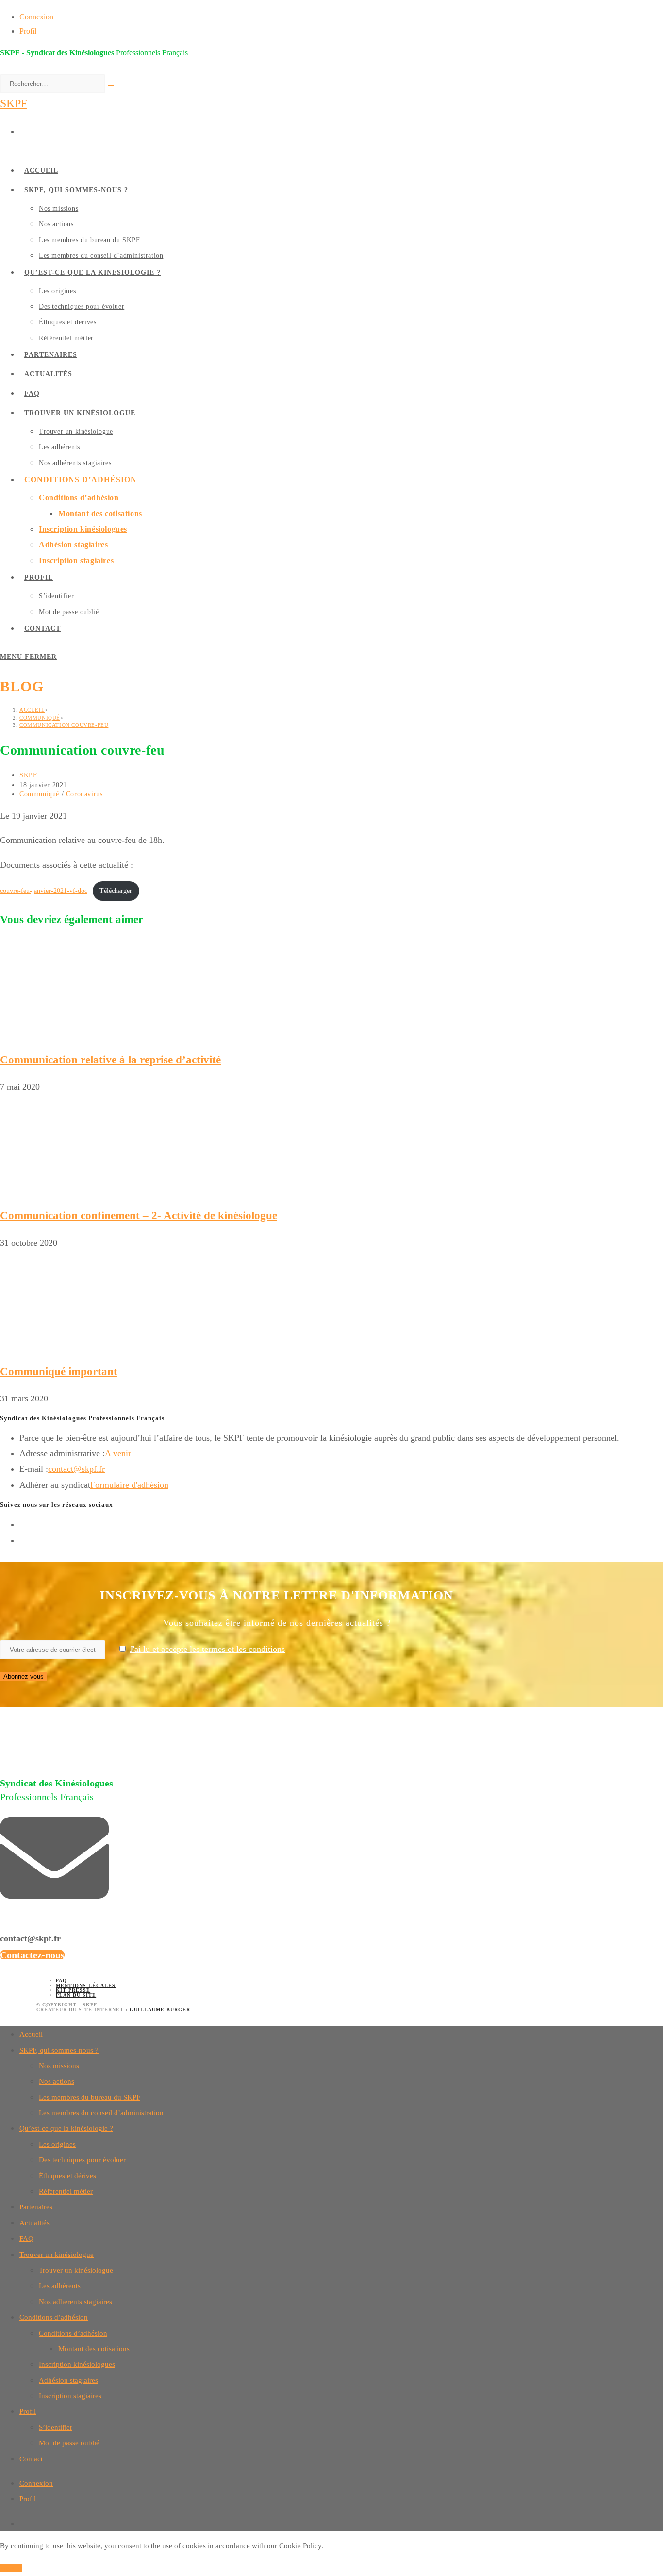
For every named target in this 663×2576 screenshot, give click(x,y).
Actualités (34, 2223)
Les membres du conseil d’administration (101, 2113)
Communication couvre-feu (64, 725)
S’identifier (56, 2427)
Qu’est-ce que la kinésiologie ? (66, 2128)
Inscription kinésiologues (77, 2364)
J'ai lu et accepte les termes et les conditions (207, 1649)
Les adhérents (60, 2286)
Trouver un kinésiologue (57, 2255)
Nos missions (59, 2066)
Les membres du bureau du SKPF (90, 2097)
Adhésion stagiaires (68, 2380)
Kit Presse (73, 1990)
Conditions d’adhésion (54, 2317)
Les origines (57, 2144)
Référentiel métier (66, 2191)
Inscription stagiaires (70, 2396)
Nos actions (57, 2081)
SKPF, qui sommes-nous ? (59, 2050)
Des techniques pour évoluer (82, 2160)
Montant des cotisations (94, 2349)
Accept (11, 2568)
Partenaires (36, 2207)
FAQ (61, 1980)
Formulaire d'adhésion (129, 1485)
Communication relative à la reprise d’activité (110, 1060)
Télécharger (116, 891)
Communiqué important (59, 1372)
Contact (31, 2459)
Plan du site (76, 1995)
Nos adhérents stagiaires (75, 2302)
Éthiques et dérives (67, 2176)
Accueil (31, 2034)
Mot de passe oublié (69, 2443)
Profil (28, 31)
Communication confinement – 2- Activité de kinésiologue (139, 1216)
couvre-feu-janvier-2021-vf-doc (44, 891)
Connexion (36, 17)
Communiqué (39, 794)
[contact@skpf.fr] (54, 1907)
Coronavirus (84, 794)
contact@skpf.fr (76, 1469)
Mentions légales (86, 1985)
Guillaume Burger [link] (160, 2010)
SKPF (14, 103)
